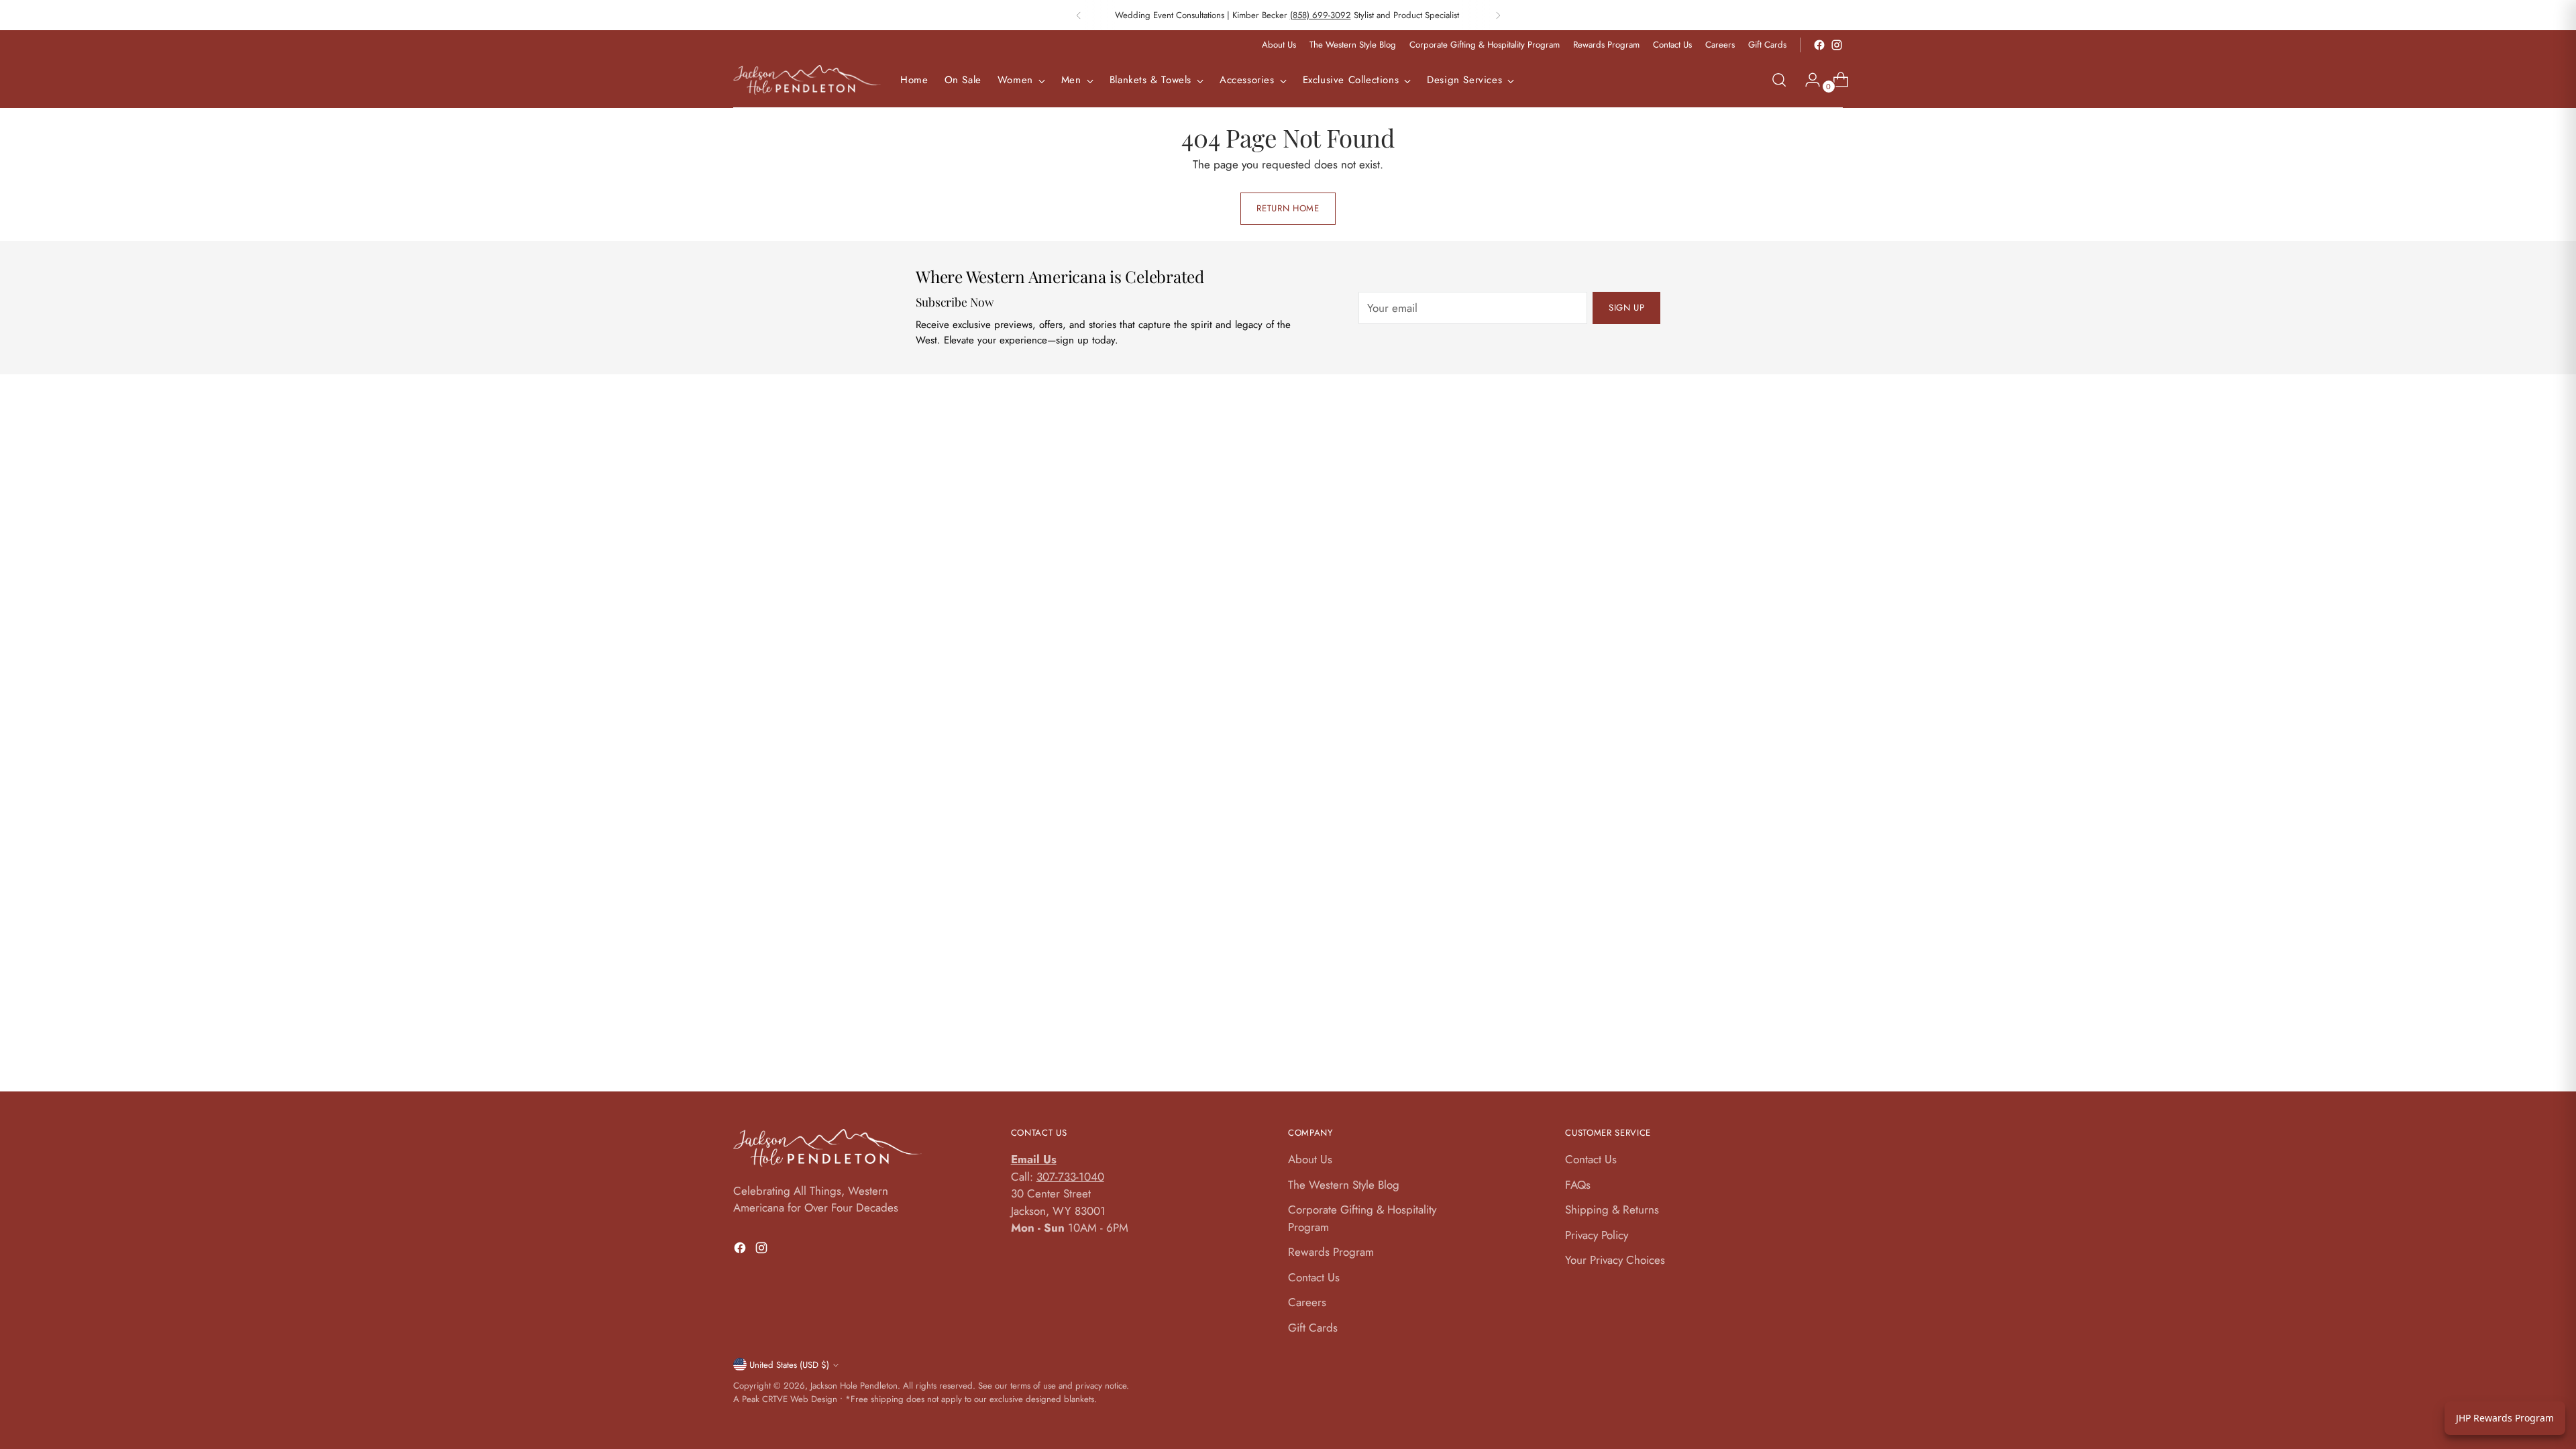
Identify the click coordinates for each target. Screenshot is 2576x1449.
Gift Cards (1313, 1328)
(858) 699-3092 (1321, 15)
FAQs (1578, 1185)
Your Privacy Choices (1615, 1260)
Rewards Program (1331, 1252)
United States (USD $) (789, 1365)
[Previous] (1079, 15)
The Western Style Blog (1344, 1185)
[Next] (1498, 15)
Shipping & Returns (1612, 1210)
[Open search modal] (1779, 80)
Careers (1307, 1302)
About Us (1310, 1159)
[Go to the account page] (1807, 80)
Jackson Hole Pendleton (854, 1386)
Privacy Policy (1597, 1235)
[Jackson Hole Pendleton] (807, 80)
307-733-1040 (1070, 1177)
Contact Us (1314, 1277)
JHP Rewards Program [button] (2505, 1418)
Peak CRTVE (765, 1399)
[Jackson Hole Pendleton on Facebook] (1819, 45)
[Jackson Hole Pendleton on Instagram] (1837, 45)
